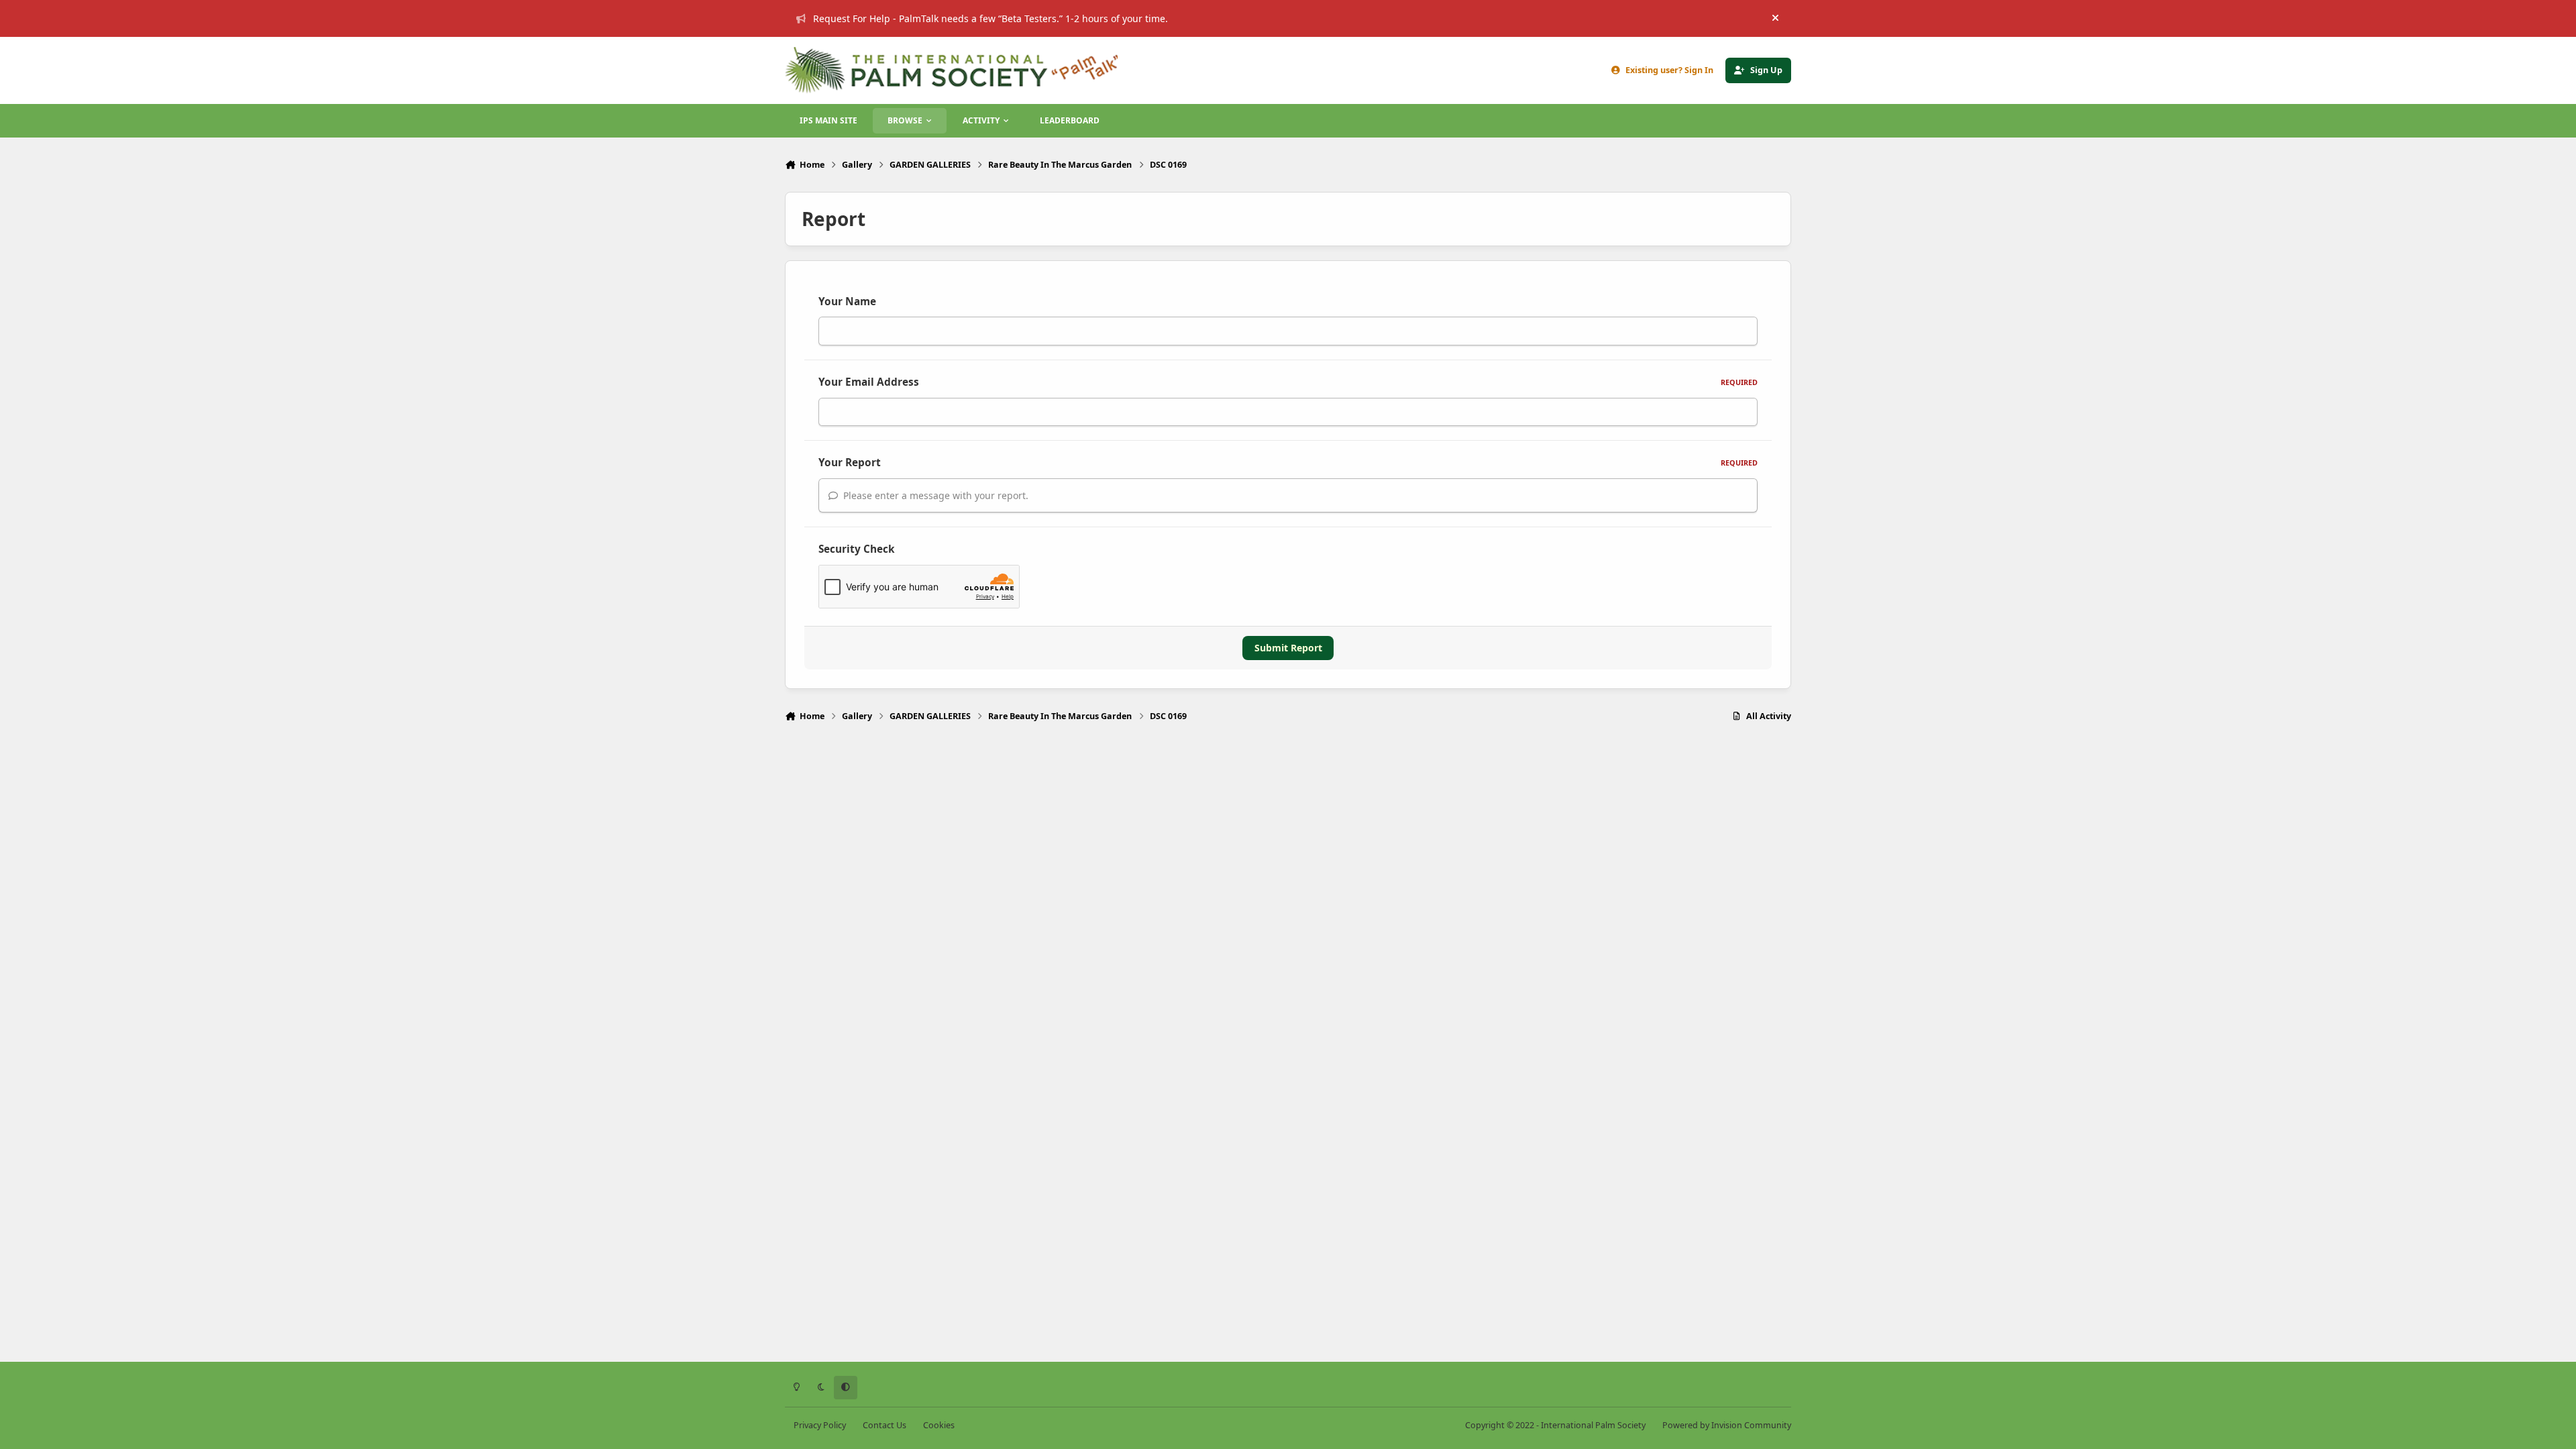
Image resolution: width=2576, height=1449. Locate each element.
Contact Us (884, 1425)
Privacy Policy (820, 1425)
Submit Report (1288, 648)
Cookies (939, 1425)
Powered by (1727, 1425)
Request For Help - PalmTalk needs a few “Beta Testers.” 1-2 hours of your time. (990, 18)
